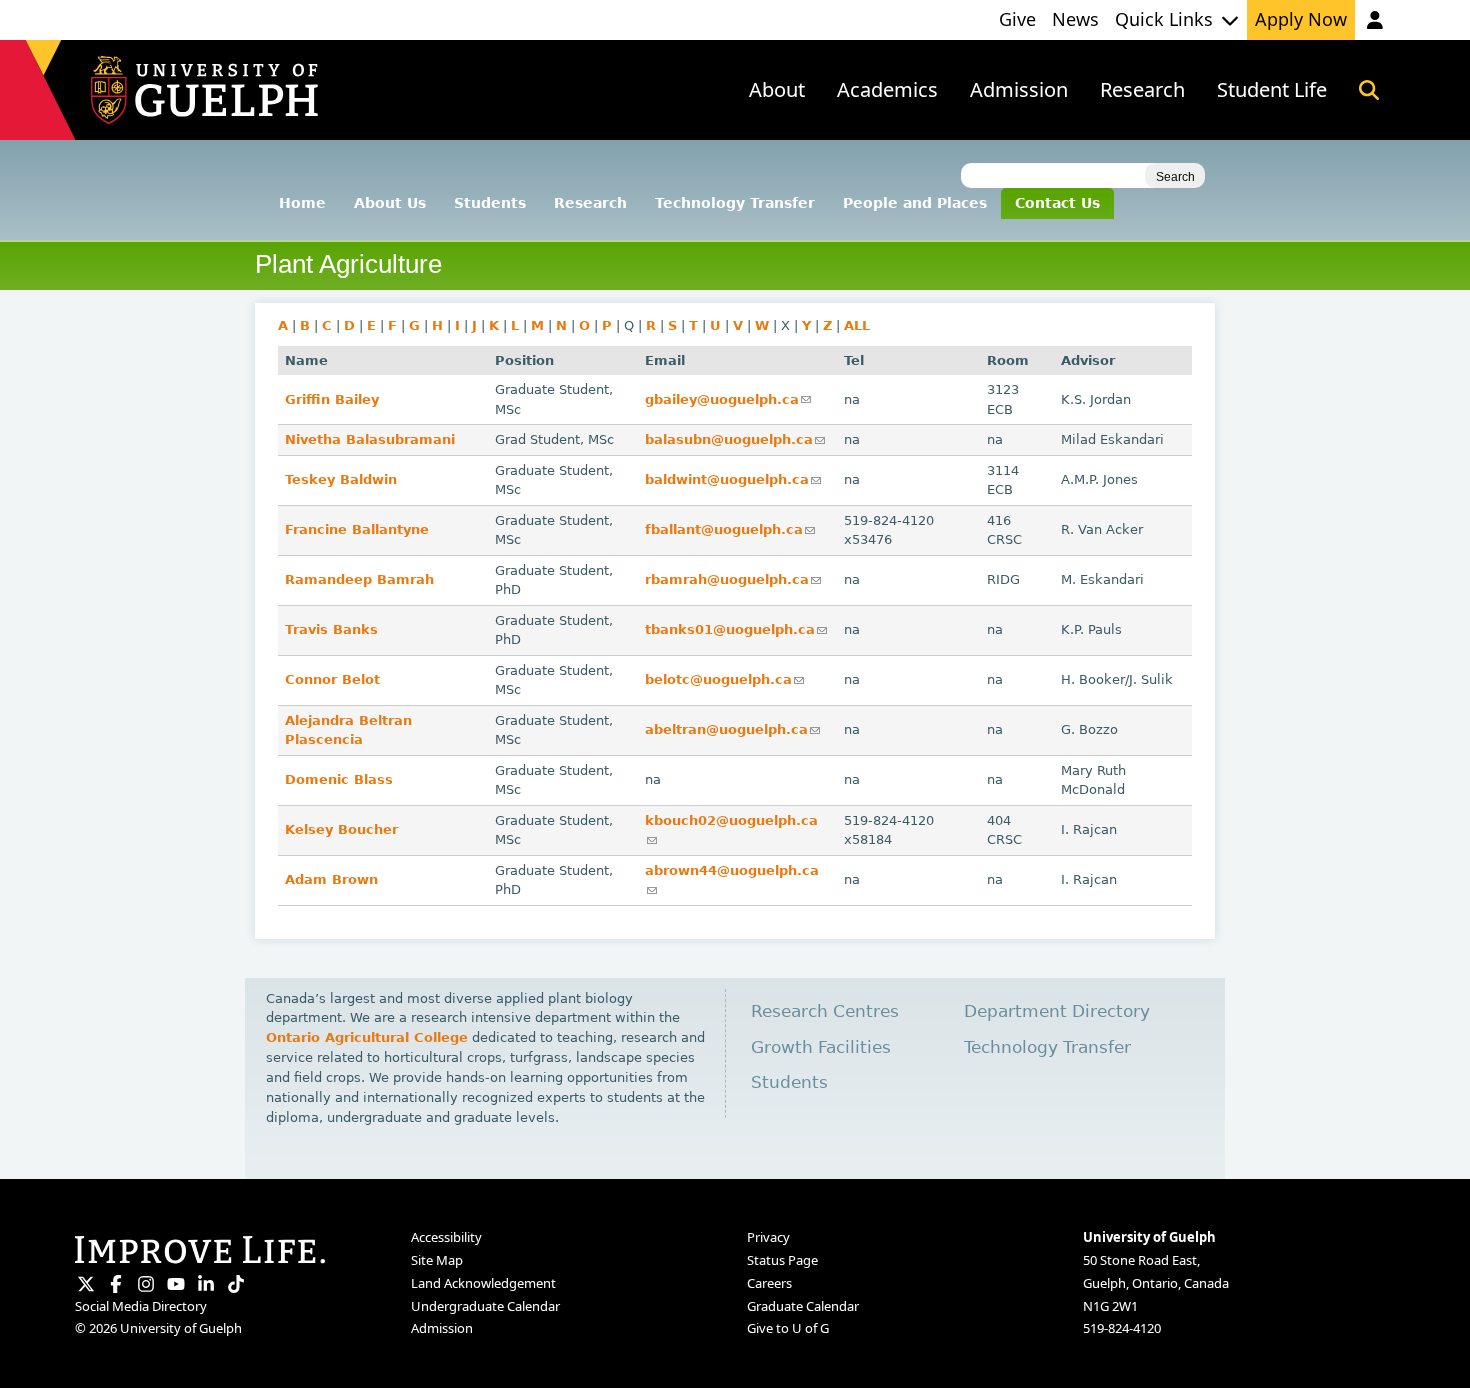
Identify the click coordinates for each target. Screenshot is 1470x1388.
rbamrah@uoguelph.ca (733, 579)
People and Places (915, 203)
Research (590, 203)
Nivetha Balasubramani (370, 439)
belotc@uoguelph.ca (724, 679)
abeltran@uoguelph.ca (732, 729)
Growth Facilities (821, 1047)
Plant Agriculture (348, 264)
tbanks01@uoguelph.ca (736, 629)
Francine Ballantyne (357, 529)
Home (302, 203)
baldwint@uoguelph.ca (733, 479)
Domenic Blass (339, 779)
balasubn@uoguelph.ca (735, 439)
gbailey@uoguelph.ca (728, 399)
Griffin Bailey (332, 399)
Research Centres (825, 1011)
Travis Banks (331, 629)
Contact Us (1057, 203)
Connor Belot (332, 679)
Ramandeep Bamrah (359, 579)
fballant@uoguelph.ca (730, 529)
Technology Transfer (735, 203)
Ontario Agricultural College (367, 1037)
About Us (390, 203)
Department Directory (1057, 1011)
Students (490, 203)
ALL (857, 325)
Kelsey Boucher (341, 829)
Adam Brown (331, 879)
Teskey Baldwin (341, 479)
